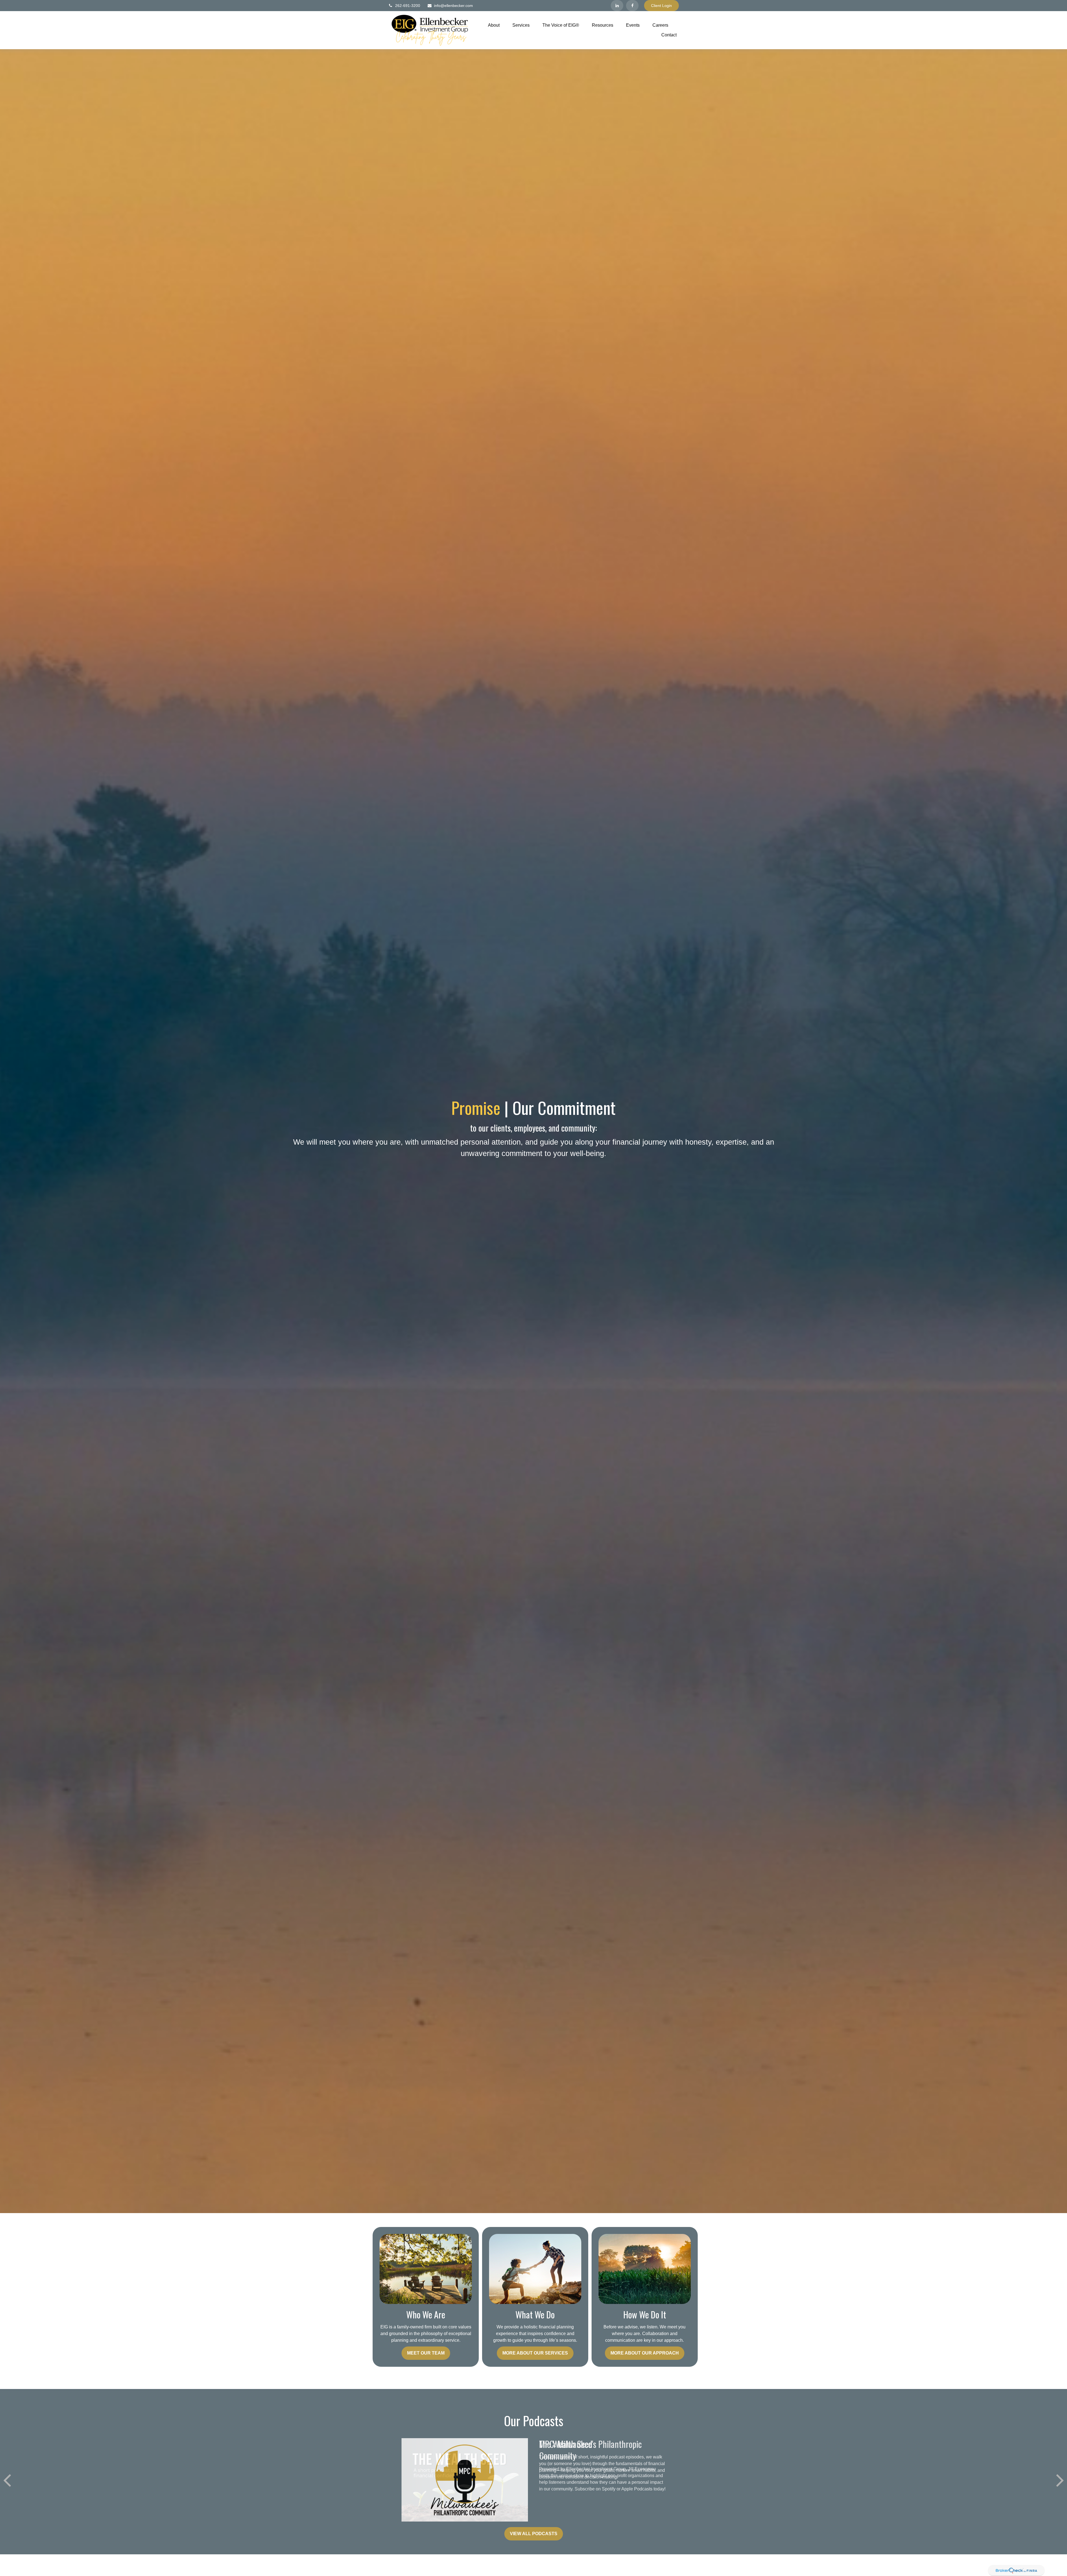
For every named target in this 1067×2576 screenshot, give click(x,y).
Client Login (661, 6)
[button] (494, 25)
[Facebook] (632, 6)
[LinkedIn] (617, 6)
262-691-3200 (408, 6)
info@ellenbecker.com (453, 6)
